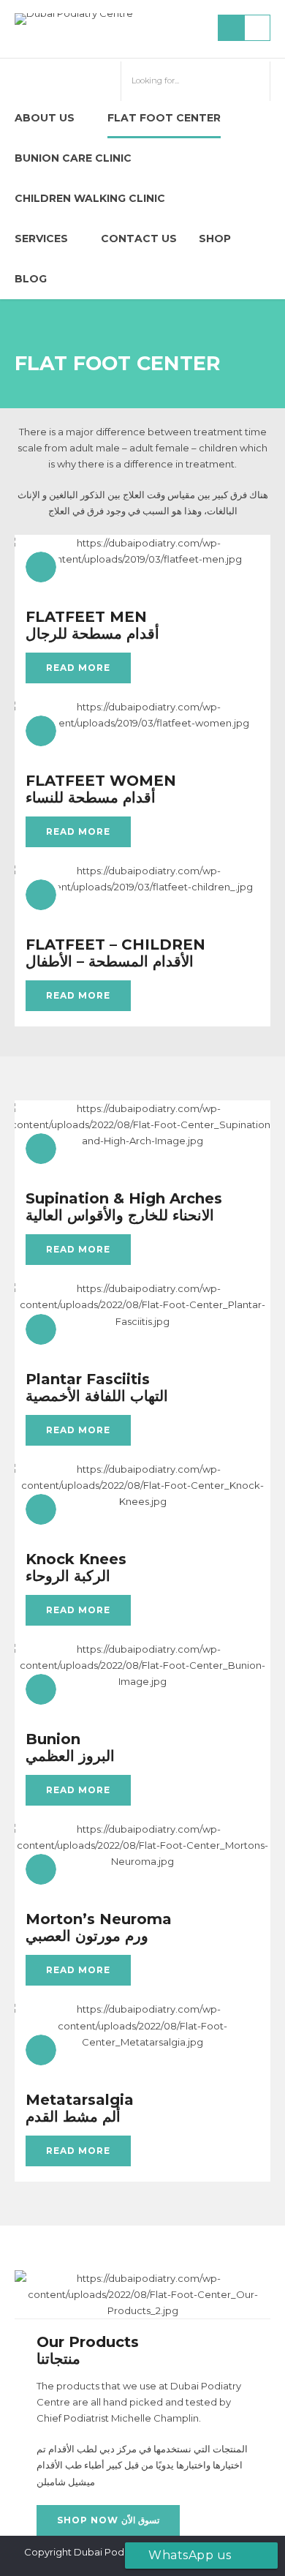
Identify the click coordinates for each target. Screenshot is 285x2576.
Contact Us (139, 239)
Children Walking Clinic (90, 198)
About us (45, 118)
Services (41, 239)
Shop (215, 239)
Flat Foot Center (164, 118)
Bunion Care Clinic (73, 158)
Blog (31, 279)
